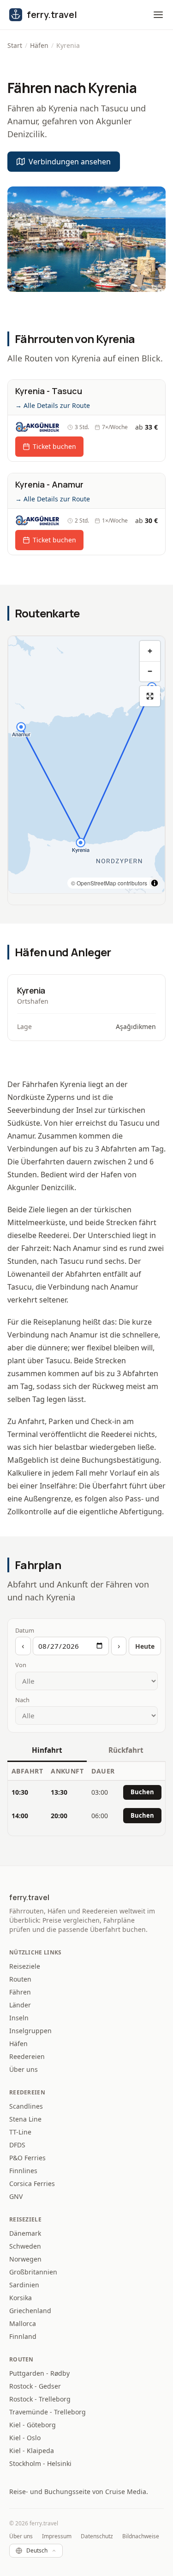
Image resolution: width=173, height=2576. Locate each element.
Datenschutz (97, 2536)
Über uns (24, 2069)
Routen (20, 1979)
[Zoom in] (150, 651)
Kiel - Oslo (25, 2438)
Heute (145, 1646)
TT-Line (20, 2132)
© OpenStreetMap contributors (109, 883)
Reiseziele (25, 1966)
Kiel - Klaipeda (32, 2451)
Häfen (39, 45)
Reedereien (27, 2056)
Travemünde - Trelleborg (48, 2412)
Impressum (57, 2536)
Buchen (142, 1792)
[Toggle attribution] (155, 883)
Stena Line (25, 2119)
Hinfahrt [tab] (47, 1750)
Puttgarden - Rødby (39, 2373)
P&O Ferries (27, 2158)
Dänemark (25, 2233)
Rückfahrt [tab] (126, 1750)
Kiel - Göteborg (33, 2425)
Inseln (19, 2018)
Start (15, 45)
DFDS (17, 2145)
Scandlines (26, 2106)
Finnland (23, 2336)
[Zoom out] (150, 671)
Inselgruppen (30, 2031)
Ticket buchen (54, 446)
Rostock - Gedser (35, 2386)
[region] (86, 765)
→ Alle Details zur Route (53, 405)
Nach (22, 1700)
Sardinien (24, 2285)
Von (21, 1665)
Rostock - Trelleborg (40, 2399)
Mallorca (23, 2323)
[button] (158, 15)
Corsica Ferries (32, 2183)
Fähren (20, 1992)
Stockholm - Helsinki (40, 2463)
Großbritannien (33, 2272)
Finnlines (23, 2171)
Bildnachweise (141, 2536)
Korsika (21, 2298)
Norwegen (25, 2259)
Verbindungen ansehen (70, 162)
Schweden (25, 2246)
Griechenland (30, 2311)
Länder (20, 2005)
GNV (16, 2196)
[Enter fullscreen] (150, 696)
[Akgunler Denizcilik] (38, 427)
